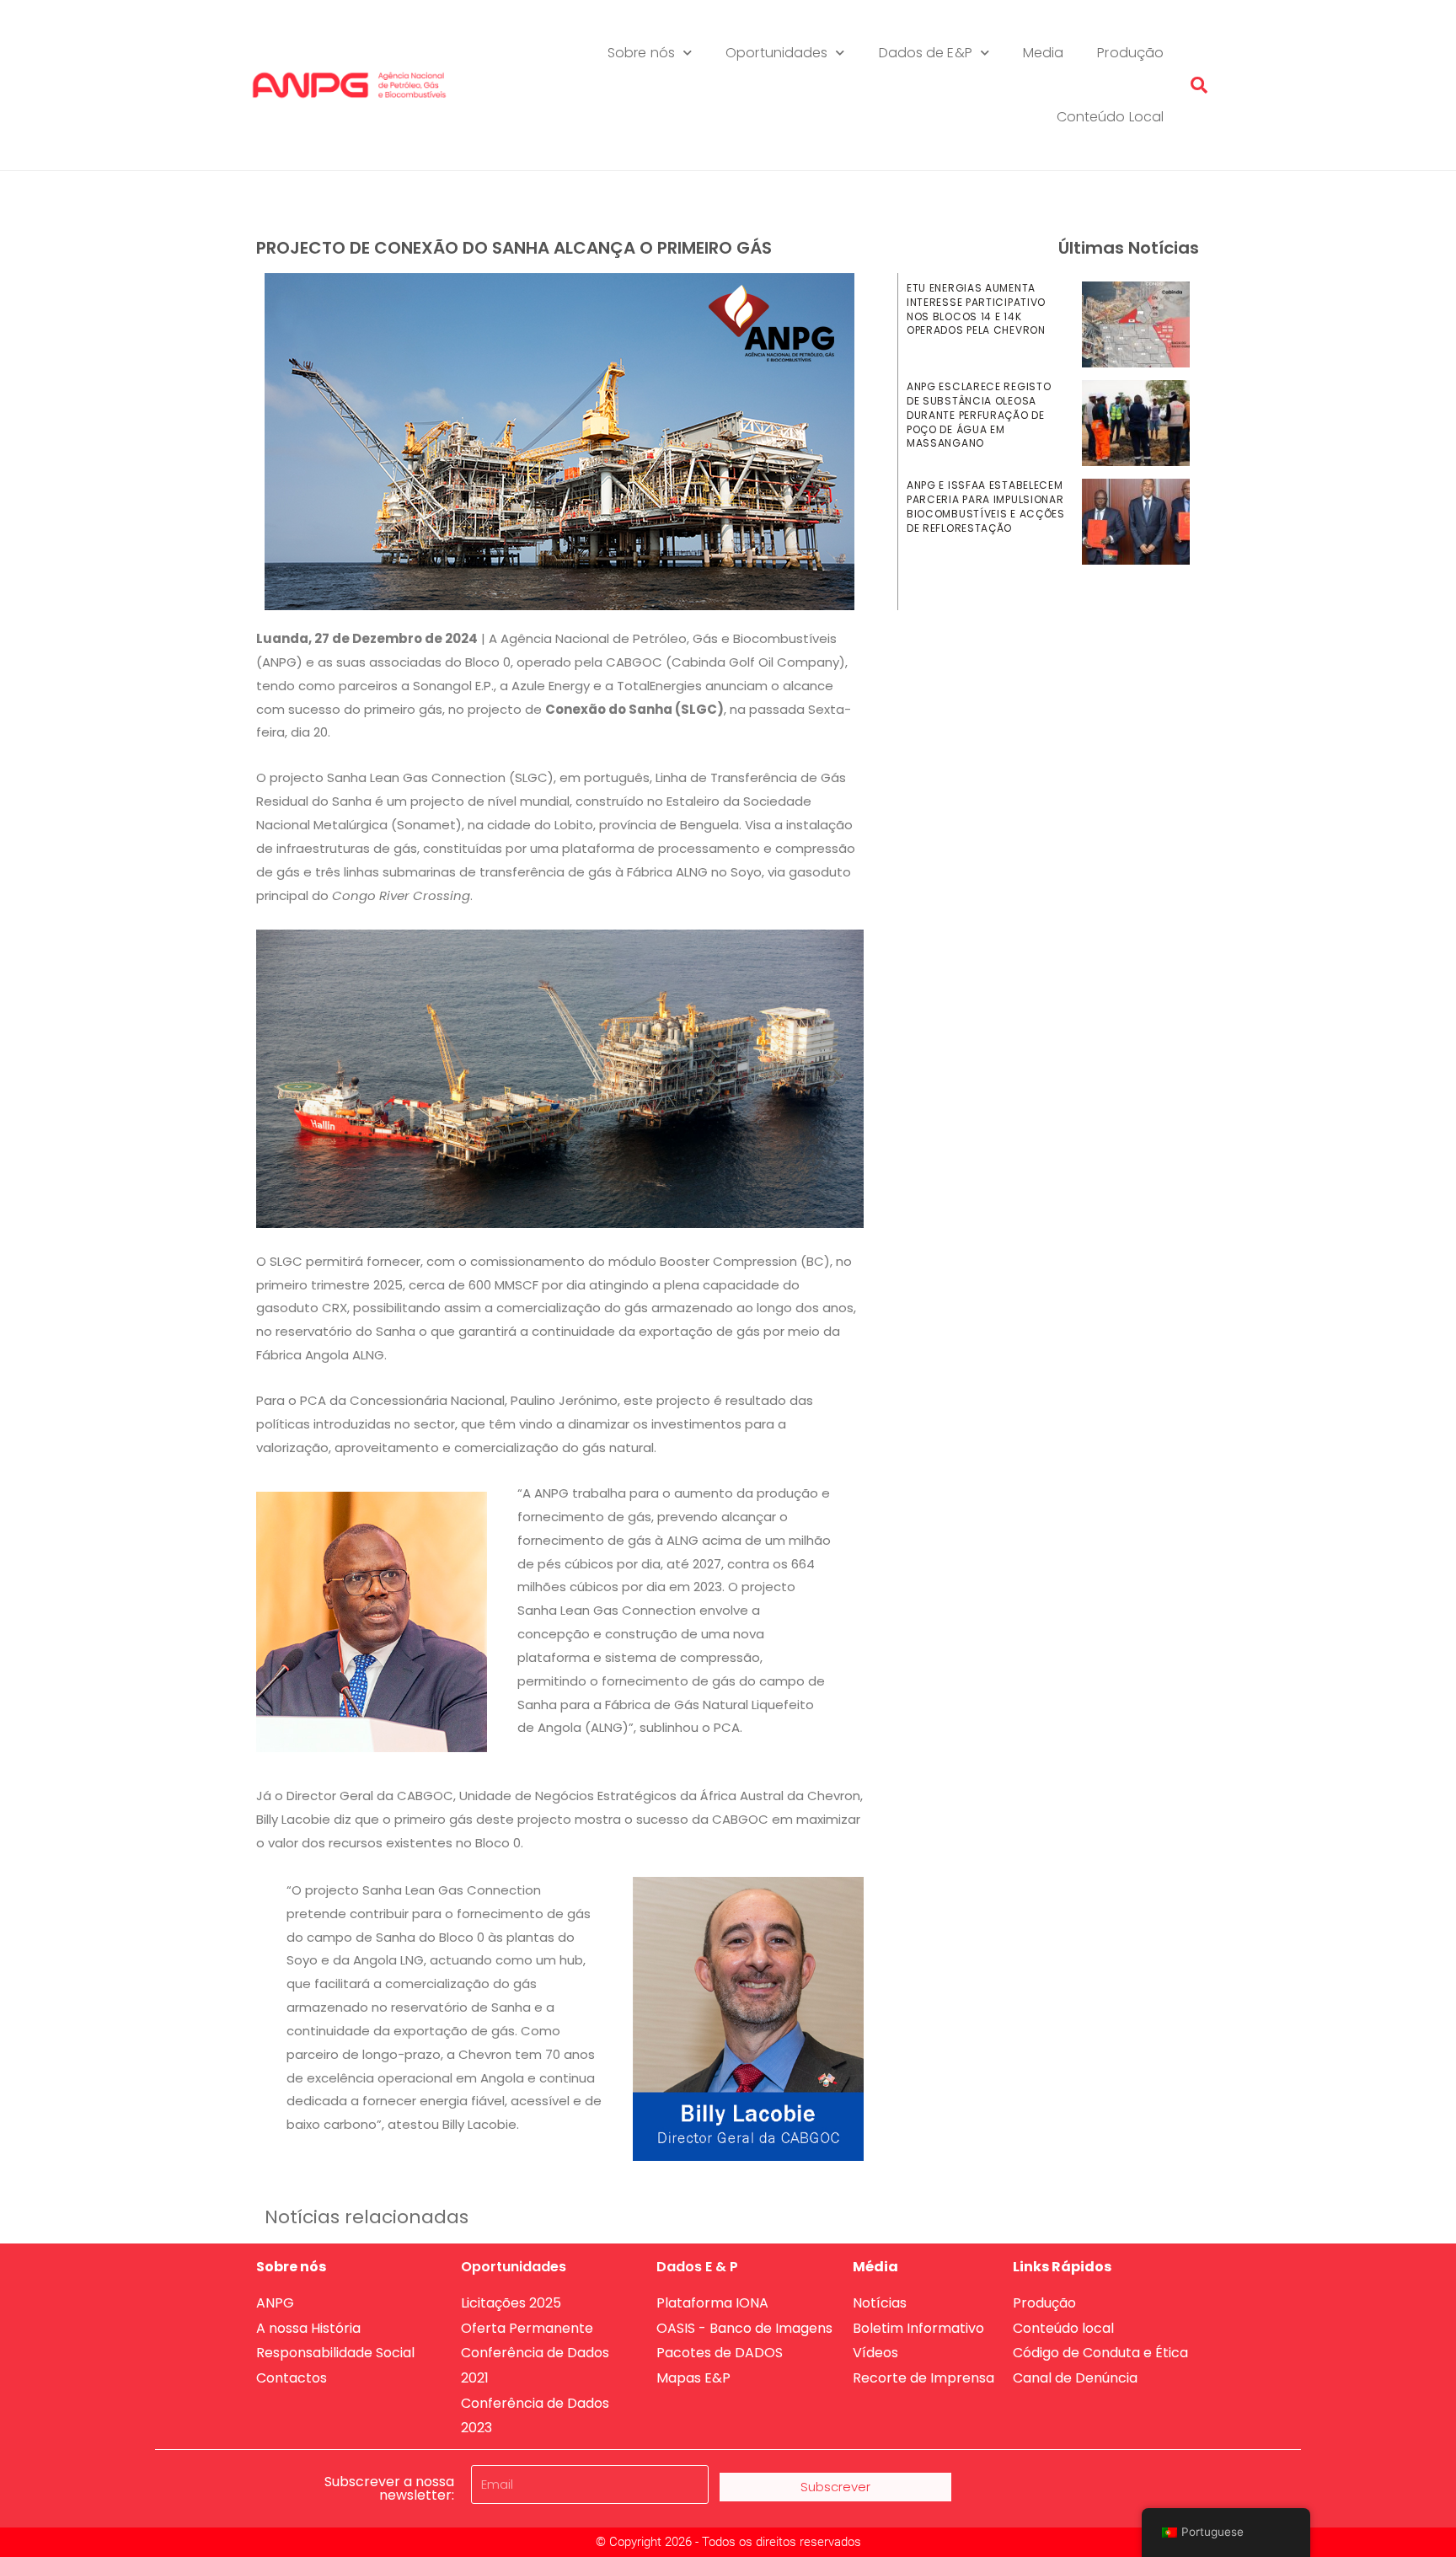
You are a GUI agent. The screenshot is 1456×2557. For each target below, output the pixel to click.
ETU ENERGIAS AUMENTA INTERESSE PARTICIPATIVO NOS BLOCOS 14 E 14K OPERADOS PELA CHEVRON (976, 309)
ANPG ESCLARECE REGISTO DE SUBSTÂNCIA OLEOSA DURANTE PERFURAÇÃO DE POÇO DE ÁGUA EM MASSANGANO (979, 415)
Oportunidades (776, 53)
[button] (1199, 85)
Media (1044, 53)
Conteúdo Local (1110, 117)
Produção (1130, 53)
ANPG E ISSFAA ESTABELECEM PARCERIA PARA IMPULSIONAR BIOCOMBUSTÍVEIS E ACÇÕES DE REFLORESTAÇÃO (986, 506)
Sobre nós (641, 53)
